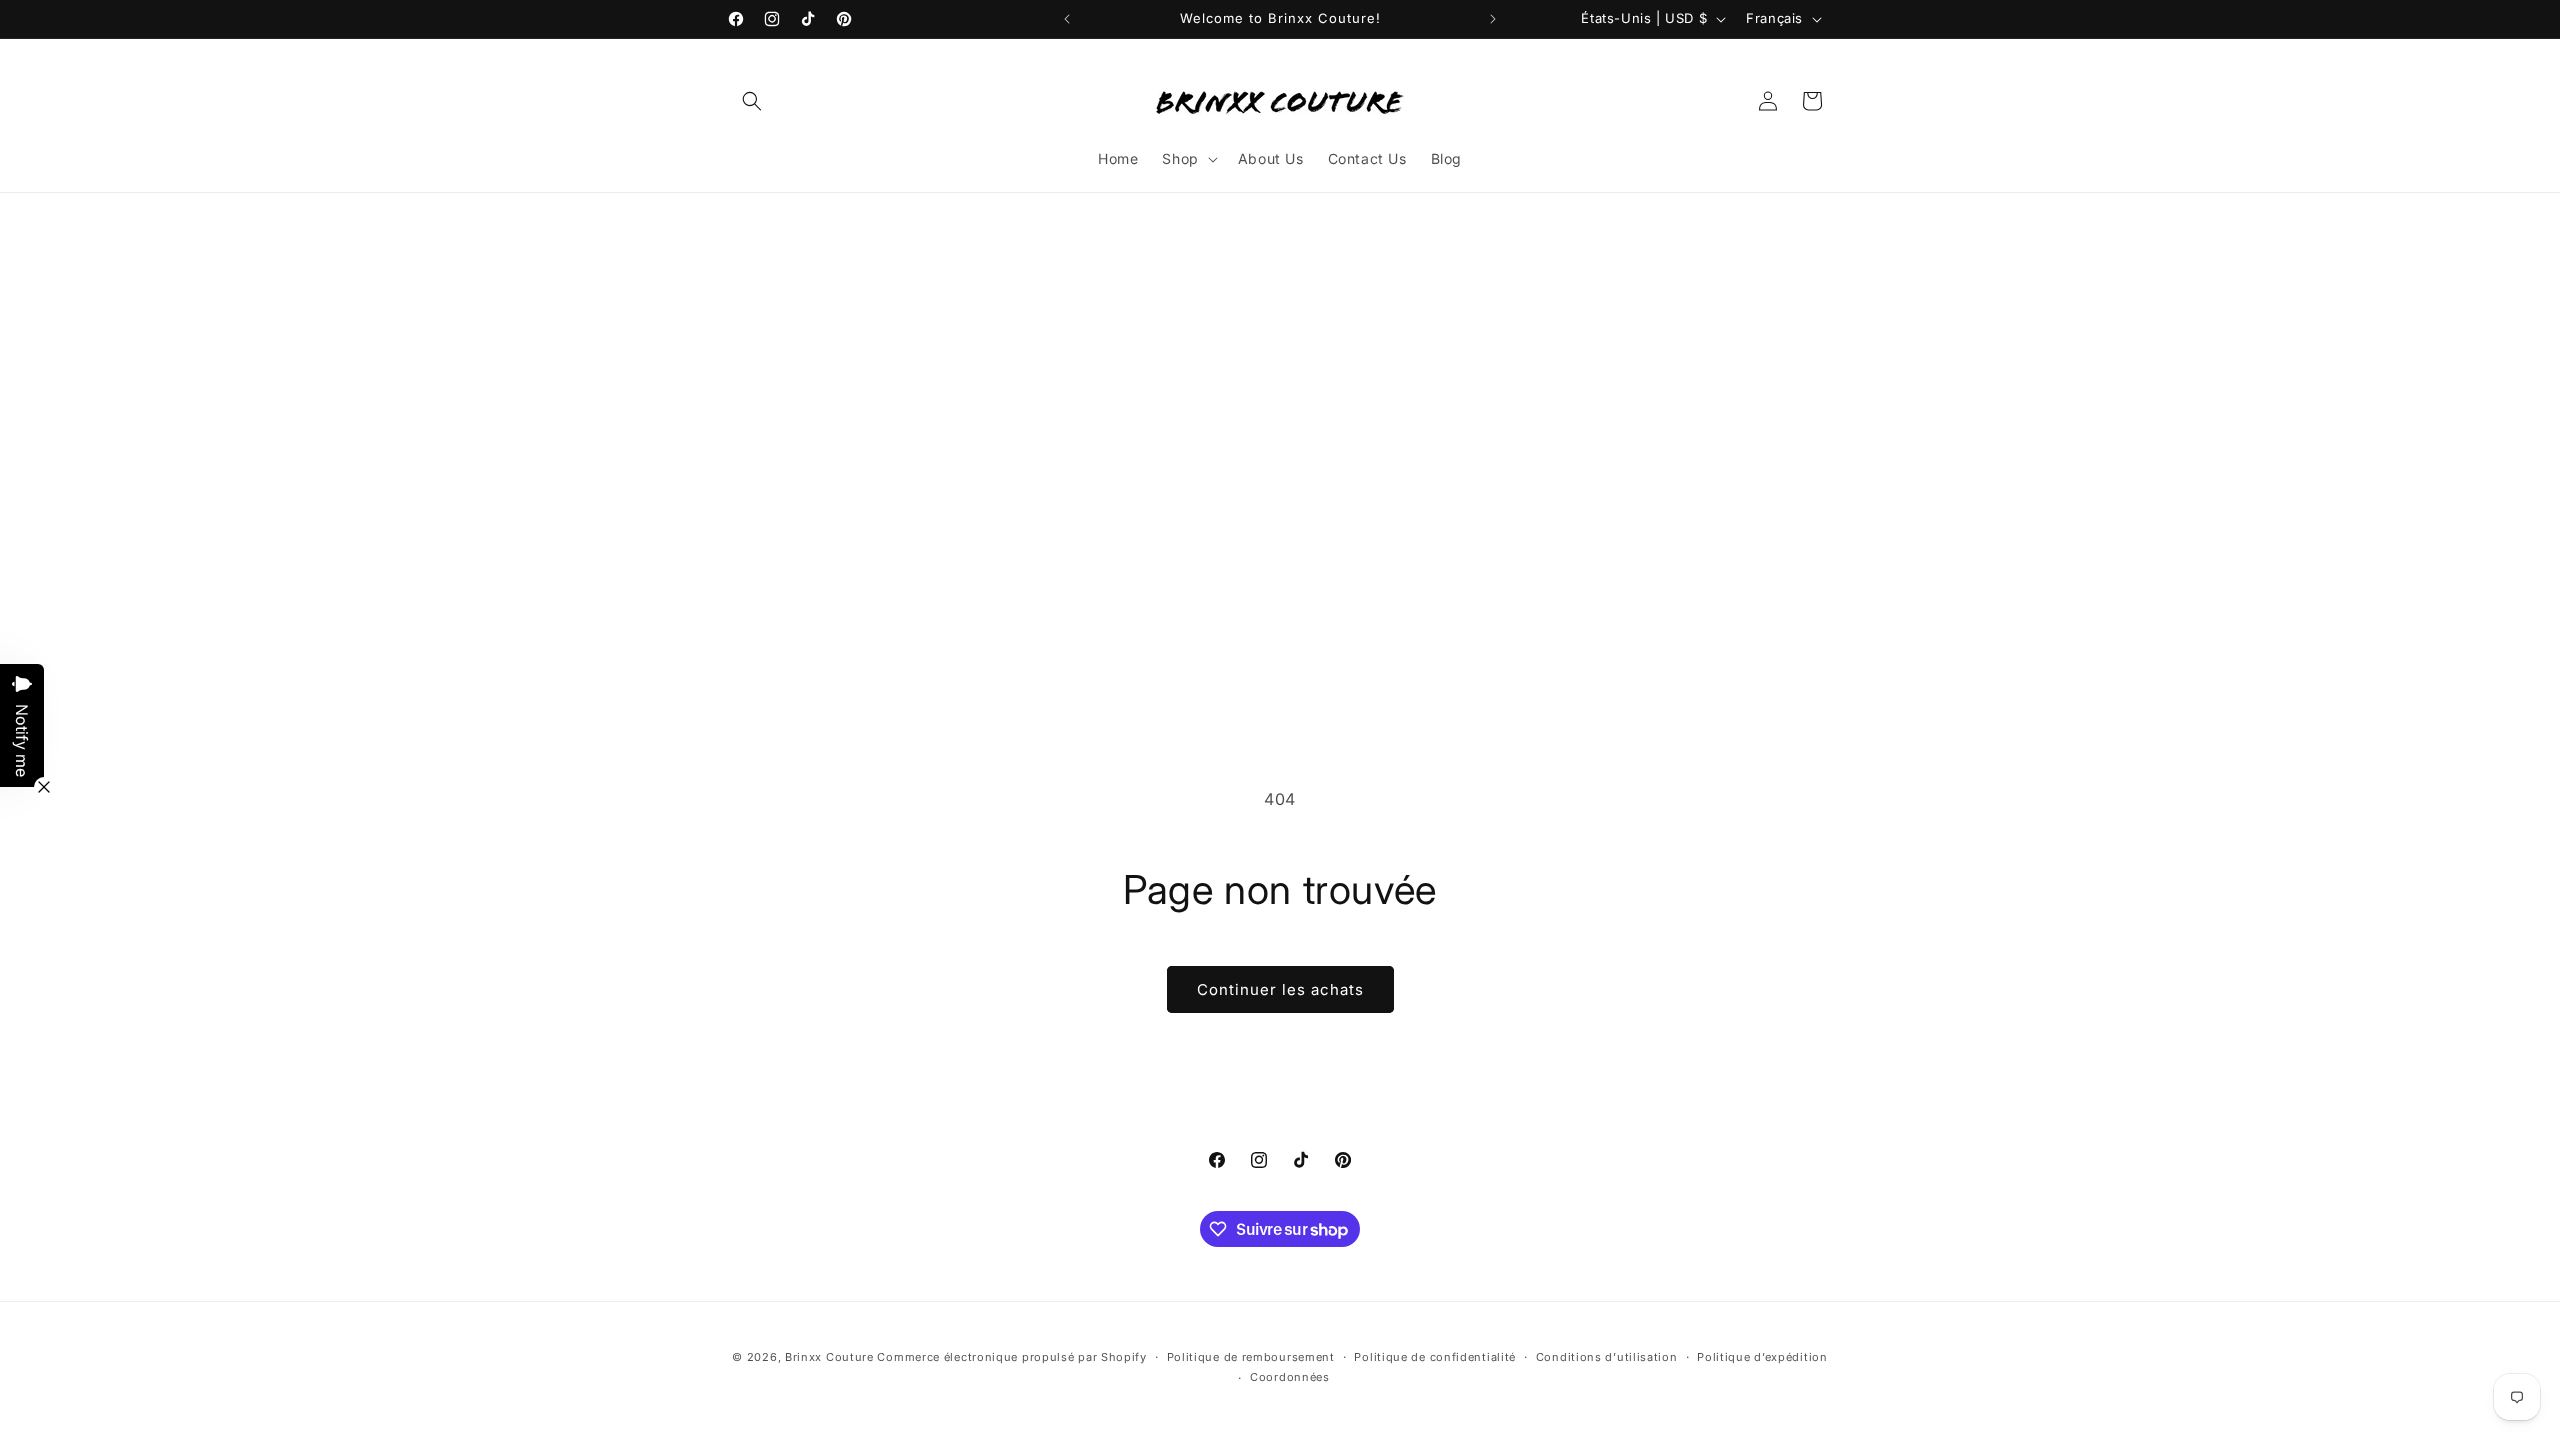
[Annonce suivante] (1493, 19)
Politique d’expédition (1762, 1357)
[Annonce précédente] (1067, 19)
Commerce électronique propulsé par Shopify (1011, 1357)
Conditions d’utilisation (1607, 1357)
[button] (752, 101)
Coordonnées (1290, 1377)
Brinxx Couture (829, 1357)
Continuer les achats (1280, 989)
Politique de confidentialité (1435, 1357)
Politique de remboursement (1251, 1357)
